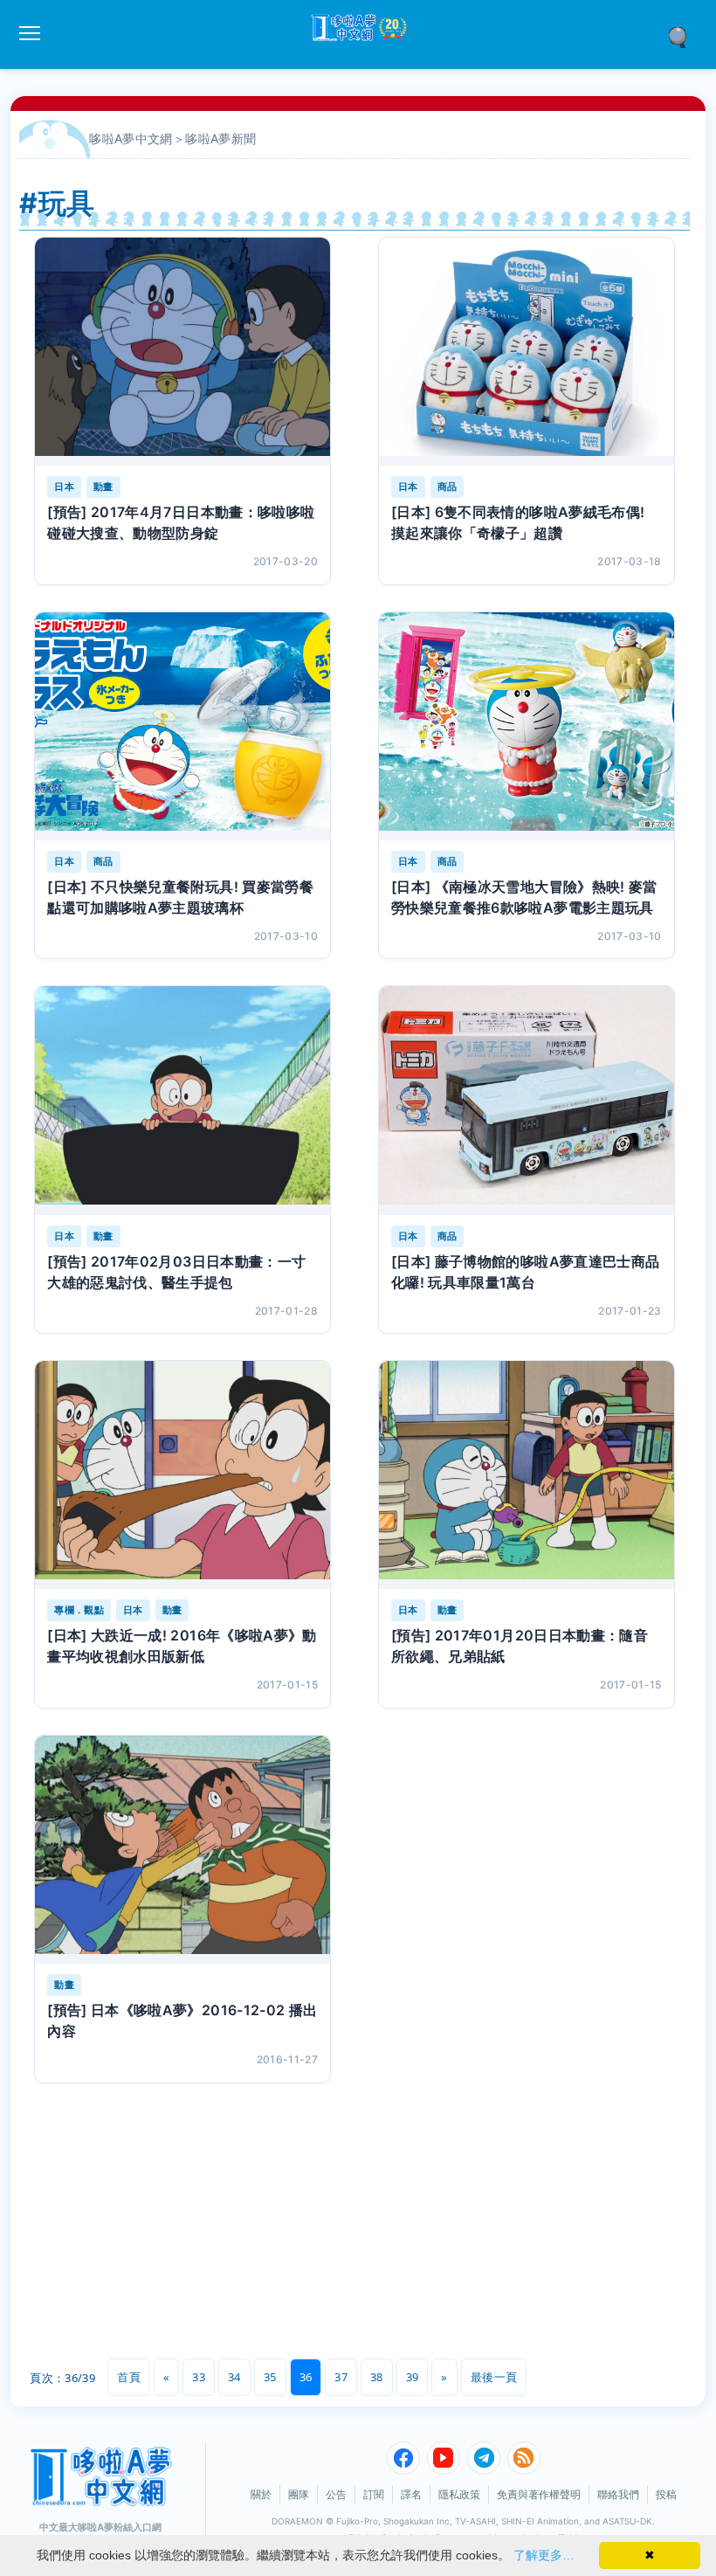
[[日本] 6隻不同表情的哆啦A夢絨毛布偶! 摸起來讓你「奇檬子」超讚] (527, 352)
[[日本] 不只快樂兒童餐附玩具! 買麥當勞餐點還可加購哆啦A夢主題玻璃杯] (182, 726)
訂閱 (374, 2494)
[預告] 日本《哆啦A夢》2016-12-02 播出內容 (182, 2020)
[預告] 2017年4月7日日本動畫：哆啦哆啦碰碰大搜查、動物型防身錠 (181, 522)
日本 (64, 487)
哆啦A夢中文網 (131, 138)
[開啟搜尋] (684, 36)
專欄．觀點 (79, 1610)
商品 (447, 487)
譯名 (411, 2494)
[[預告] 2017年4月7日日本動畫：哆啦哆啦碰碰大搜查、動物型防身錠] (182, 352)
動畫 (103, 487)
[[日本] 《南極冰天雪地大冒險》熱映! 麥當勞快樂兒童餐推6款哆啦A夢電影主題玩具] (527, 726)
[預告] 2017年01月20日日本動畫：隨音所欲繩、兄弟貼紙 (520, 1646)
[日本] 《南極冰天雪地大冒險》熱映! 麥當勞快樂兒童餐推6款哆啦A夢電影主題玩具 (524, 897)
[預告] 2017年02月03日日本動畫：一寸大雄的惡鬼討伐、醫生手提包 (176, 1272)
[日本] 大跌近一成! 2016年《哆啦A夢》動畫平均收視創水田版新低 (182, 1646)
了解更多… (544, 2555)
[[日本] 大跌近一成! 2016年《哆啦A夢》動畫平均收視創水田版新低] (182, 1475)
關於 (261, 2494)
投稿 (666, 2494)
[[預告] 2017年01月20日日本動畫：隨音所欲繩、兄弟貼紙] (527, 1475)
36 (306, 2377)
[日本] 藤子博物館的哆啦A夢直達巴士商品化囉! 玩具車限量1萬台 (526, 1272)
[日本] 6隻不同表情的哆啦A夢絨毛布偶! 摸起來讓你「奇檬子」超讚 (518, 522)
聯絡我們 (618, 2494)
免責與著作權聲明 (539, 2494)
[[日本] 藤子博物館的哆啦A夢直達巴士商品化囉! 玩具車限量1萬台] (527, 1100)
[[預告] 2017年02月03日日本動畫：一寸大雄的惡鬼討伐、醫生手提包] (182, 1100)
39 (413, 2377)
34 (234, 2377)
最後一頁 (494, 2377)
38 (377, 2377)
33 (199, 2377)
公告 (336, 2494)
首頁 (129, 2377)
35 (270, 2377)
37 (341, 2377)
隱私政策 (459, 2494)
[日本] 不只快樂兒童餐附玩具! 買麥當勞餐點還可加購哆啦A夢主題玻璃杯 (180, 897)
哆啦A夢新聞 (220, 138)
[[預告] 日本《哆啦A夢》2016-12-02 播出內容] (182, 1850)
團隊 (299, 2494)
